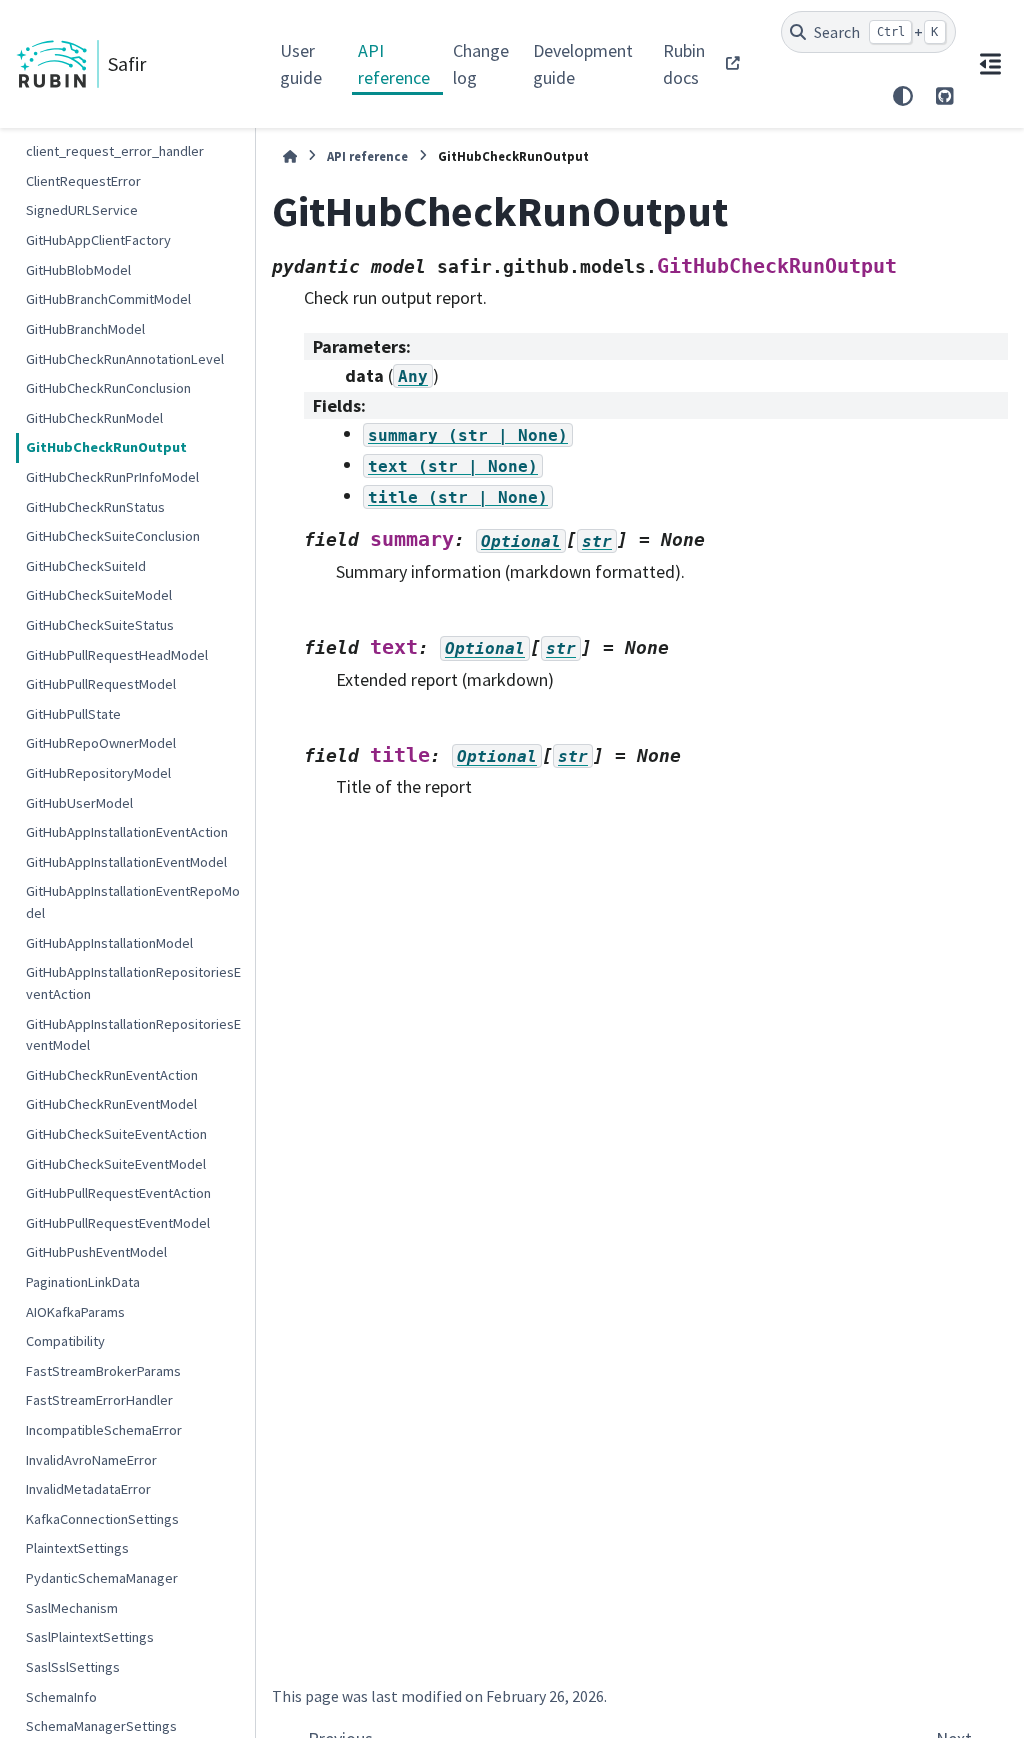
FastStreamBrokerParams (103, 1371)
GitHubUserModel (79, 803)
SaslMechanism (72, 1608)
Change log (481, 64)
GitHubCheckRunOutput (106, 447)
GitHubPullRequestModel (101, 684)
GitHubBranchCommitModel (108, 299)
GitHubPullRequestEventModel (118, 1223)
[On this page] (990, 64)
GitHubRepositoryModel (98, 773)
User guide (301, 64)
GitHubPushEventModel (96, 1252)
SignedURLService (82, 210)
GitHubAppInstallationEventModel (126, 862)
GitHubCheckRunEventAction (112, 1075)
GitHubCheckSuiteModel (99, 595)
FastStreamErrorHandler (99, 1400)
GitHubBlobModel (78, 270)
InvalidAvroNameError (91, 1460)
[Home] (290, 156)
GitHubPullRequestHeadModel (117, 655)
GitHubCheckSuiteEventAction (116, 1134)
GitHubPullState (73, 714)
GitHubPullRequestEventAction (118, 1193)
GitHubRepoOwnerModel (101, 743)
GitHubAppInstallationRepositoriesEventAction (133, 983)
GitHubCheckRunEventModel (111, 1104)
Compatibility (65, 1341)
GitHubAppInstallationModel (109, 943)
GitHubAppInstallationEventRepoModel (133, 902)
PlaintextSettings (77, 1548)
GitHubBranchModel (85, 329)
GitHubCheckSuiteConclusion (113, 536)
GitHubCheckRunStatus (95, 507)
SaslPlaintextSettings (90, 1637)
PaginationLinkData (83, 1282)
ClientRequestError (83, 181)
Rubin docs (684, 64)
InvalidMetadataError (88, 1489)
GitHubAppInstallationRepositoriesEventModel (133, 1035)
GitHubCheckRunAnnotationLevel (125, 359)
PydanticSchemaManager (102, 1578)
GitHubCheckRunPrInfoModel (112, 477)
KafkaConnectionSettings (102, 1519)
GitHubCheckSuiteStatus (100, 625)
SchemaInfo (61, 1697)
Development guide (583, 64)
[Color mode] (903, 96)
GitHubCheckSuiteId (86, 566)
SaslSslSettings (73, 1667)
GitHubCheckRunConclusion (108, 388)
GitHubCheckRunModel (94, 418)
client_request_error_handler (115, 151)
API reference (394, 64)
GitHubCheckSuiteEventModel (116, 1164)
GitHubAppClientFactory (98, 240)
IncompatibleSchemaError (104, 1430)
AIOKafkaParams (75, 1312)
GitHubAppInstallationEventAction (127, 832)
